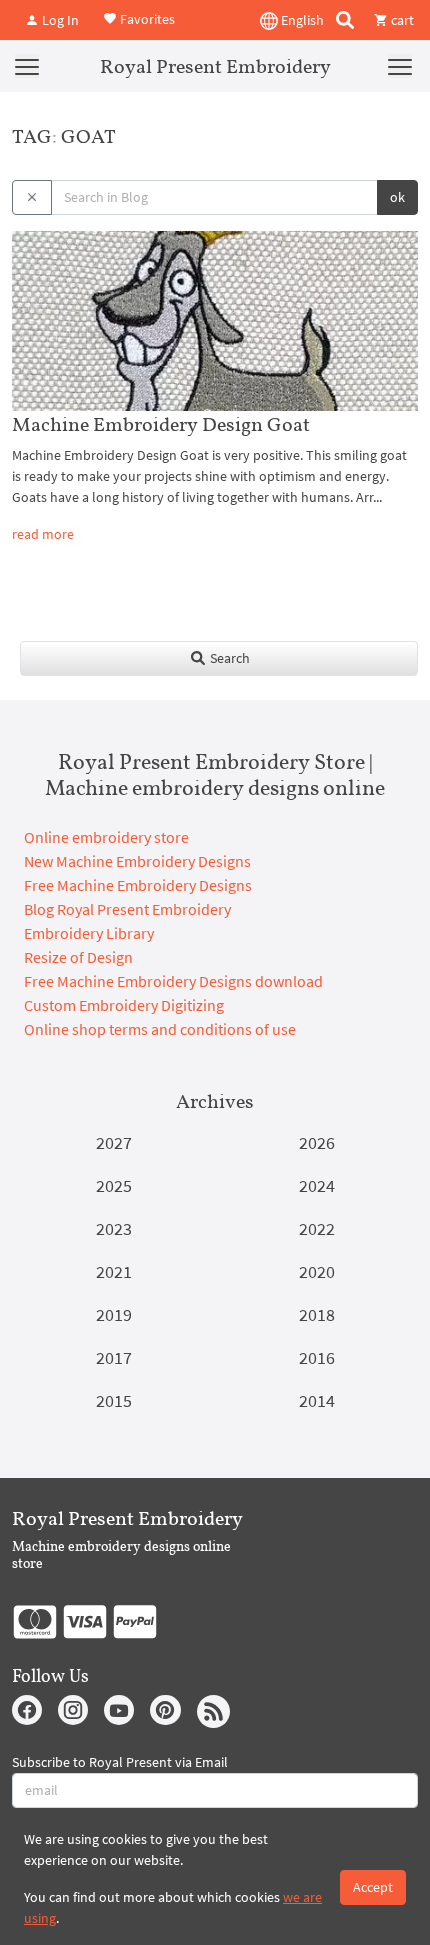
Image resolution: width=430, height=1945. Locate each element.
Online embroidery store (106, 837)
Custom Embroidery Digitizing (124, 1005)
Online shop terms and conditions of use (160, 1029)
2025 (114, 1185)
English (301, 20)
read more (43, 534)
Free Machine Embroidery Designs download (173, 981)
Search (228, 658)
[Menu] (27, 66)
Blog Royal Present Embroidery (127, 909)
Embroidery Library (89, 933)
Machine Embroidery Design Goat (161, 424)
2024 (317, 1185)
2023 (114, 1228)
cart (401, 20)
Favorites (146, 18)
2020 (317, 1271)
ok (397, 197)
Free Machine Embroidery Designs (138, 885)
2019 (114, 1314)
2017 (114, 1357)
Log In (59, 20)
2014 (317, 1400)
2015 (114, 1400)
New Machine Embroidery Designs (137, 861)
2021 (114, 1271)
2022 (317, 1228)
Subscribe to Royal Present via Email (120, 1762)
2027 (114, 1142)
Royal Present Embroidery (215, 66)
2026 (317, 1142)
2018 (317, 1314)
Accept (373, 1887)
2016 (317, 1357)
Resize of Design (78, 957)
